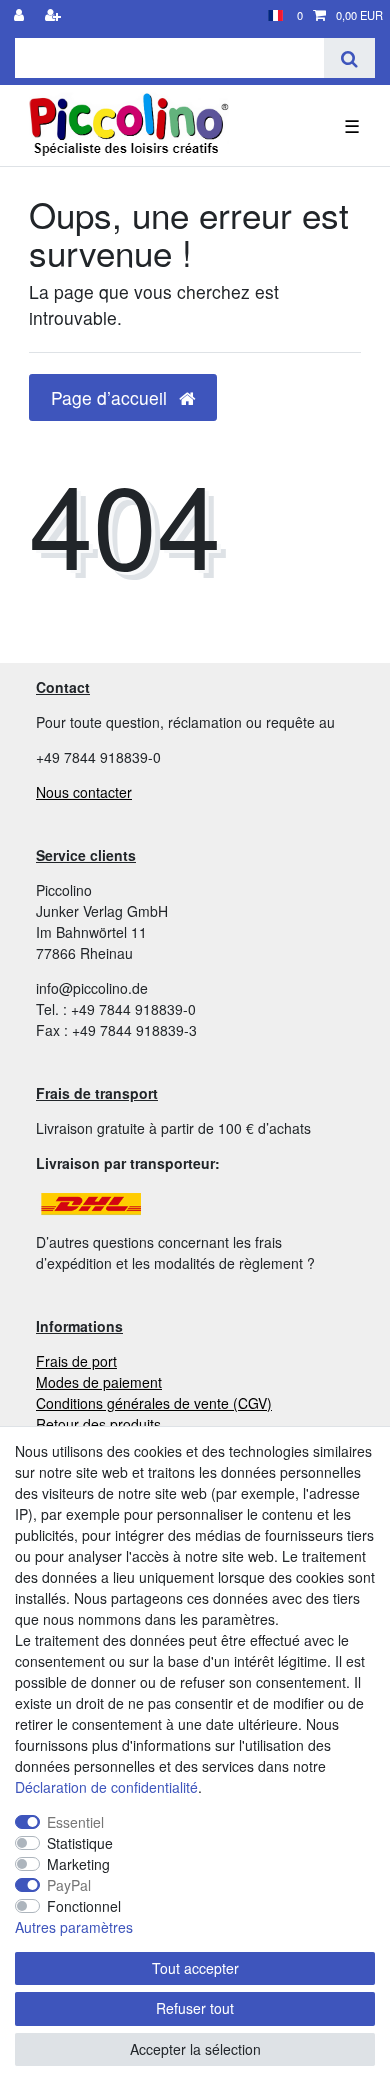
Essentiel (75, 1822)
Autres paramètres (74, 1927)
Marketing (78, 1864)
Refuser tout (195, 2008)
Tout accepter (195, 1968)
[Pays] (275, 15)
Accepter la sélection (195, 2049)
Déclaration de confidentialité (106, 1787)
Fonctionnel (84, 1906)
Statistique (80, 1843)
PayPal (69, 1885)
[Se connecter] (21, 15)
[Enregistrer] (55, 15)
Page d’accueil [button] (111, 397)
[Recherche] (349, 58)
